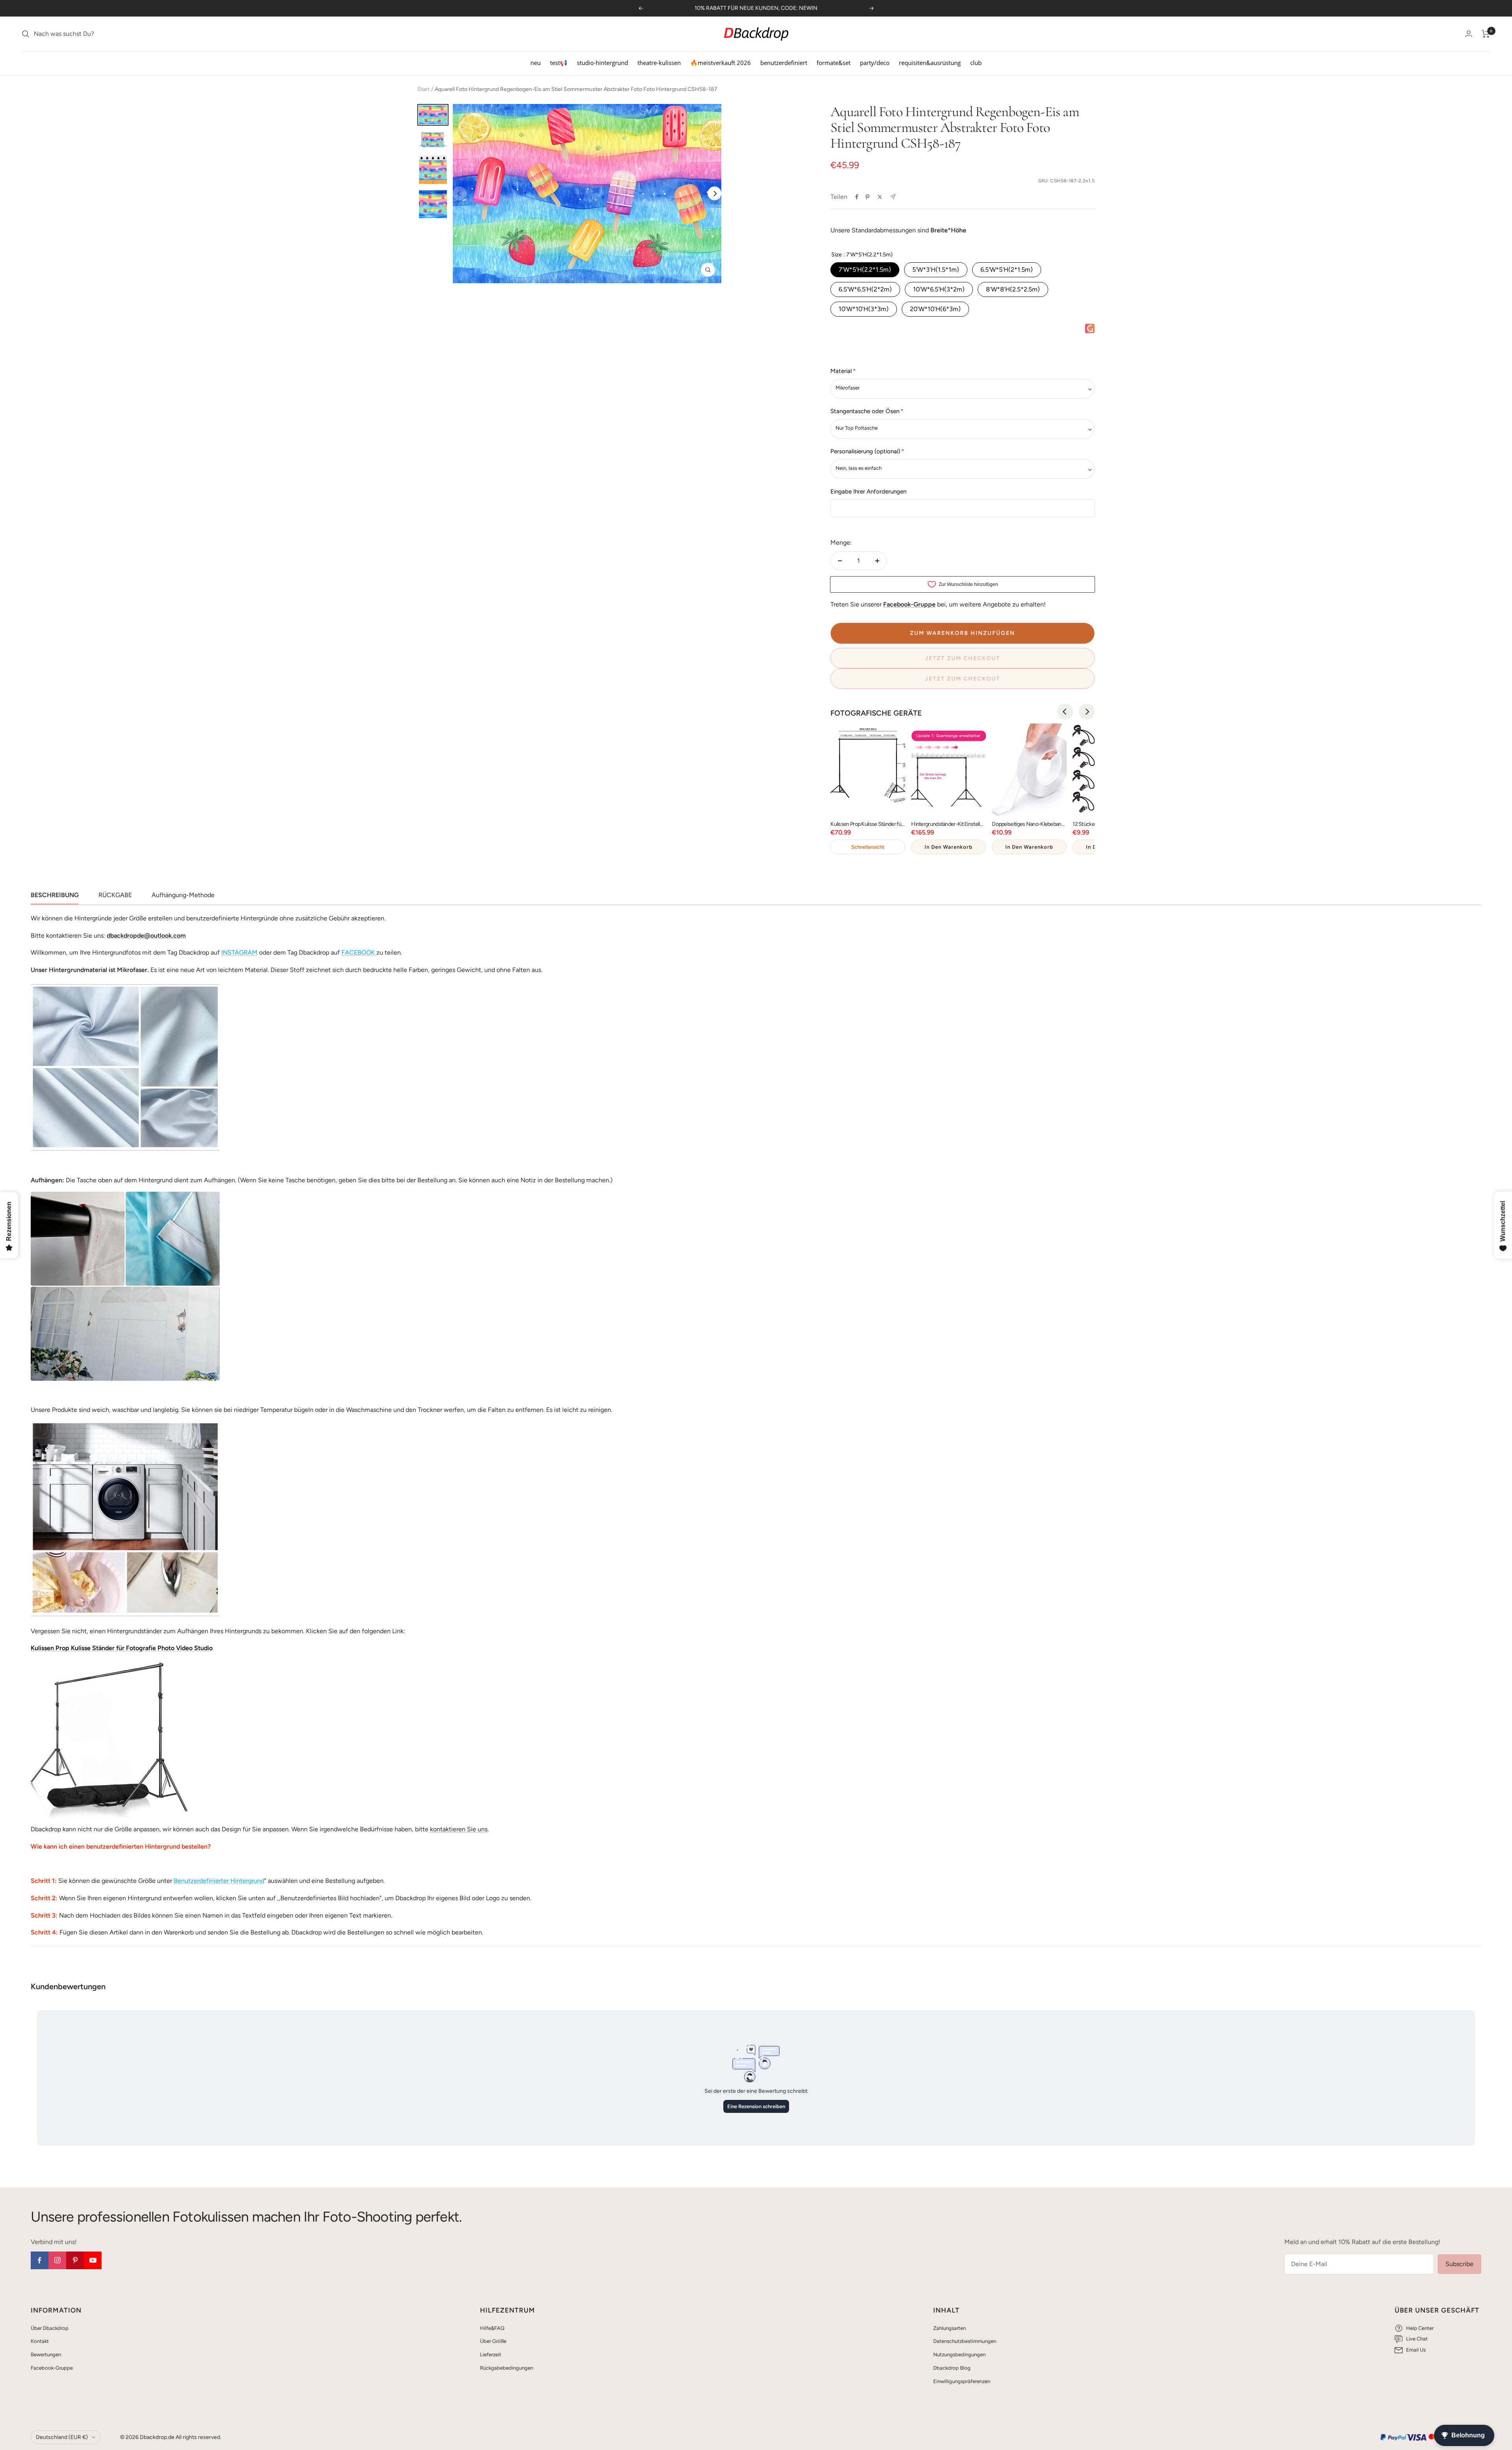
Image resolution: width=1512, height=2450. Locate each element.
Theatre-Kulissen (659, 63)
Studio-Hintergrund (602, 63)
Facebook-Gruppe (52, 2368)
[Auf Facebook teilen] (857, 197)
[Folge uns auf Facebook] (40, 2260)
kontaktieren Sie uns (458, 1829)
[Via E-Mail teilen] (893, 197)
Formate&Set (834, 63)
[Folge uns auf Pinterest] (75, 2260)
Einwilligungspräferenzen (962, 2381)
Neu (535, 63)
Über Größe (493, 2341)
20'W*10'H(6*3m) (935, 309)
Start (423, 89)
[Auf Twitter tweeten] (880, 197)
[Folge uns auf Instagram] (57, 2260)
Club (976, 63)
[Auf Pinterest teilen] (867, 197)
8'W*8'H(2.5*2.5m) (1013, 289)
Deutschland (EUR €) (62, 2437)
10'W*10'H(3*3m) (864, 309)
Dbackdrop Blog (952, 2368)
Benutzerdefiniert (784, 63)
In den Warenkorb (949, 847)
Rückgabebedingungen (507, 2368)
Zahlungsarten (950, 2328)
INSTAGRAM (239, 952)
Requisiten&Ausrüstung (930, 63)
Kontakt (40, 2341)
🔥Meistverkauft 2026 (721, 63)
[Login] (1469, 34)
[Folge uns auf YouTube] (93, 2260)
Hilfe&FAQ (492, 2328)
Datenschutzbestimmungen (965, 2341)
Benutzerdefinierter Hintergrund (219, 1881)
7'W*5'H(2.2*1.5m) (865, 270)
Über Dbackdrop (50, 2328)
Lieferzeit (491, 2354)
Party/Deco (875, 63)
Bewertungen (46, 2354)
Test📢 (559, 63)
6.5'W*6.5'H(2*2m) (865, 289)
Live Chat (1417, 2339)
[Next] (714, 194)
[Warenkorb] (1486, 34)
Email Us (1416, 2350)
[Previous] (1065, 712)
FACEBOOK (358, 952)
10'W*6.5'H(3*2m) (939, 289)
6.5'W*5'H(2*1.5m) (1007, 270)
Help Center (1420, 2328)
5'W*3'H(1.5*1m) (936, 270)
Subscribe (1459, 2264)
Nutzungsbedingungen (959, 2354)
